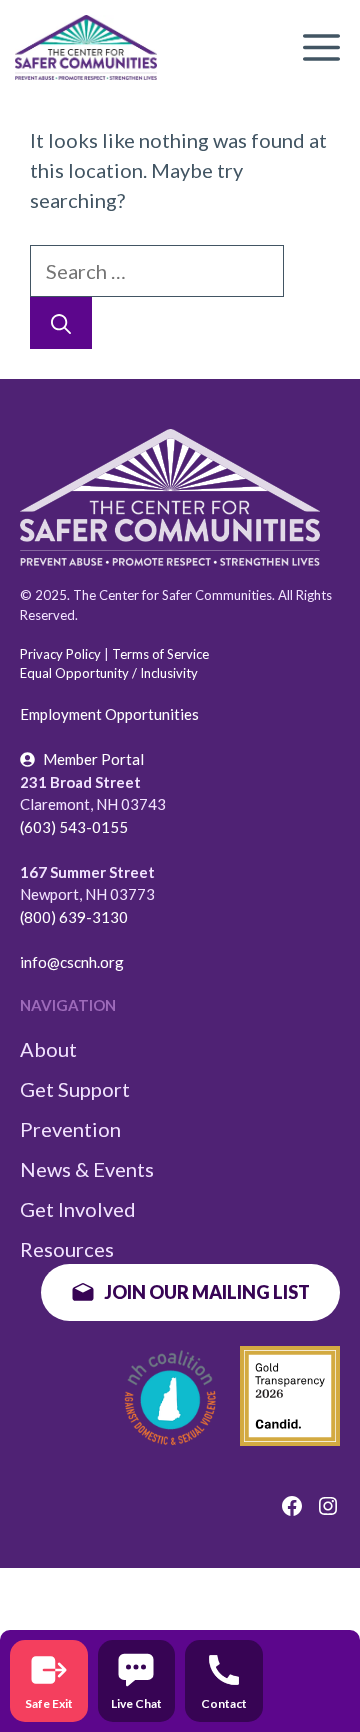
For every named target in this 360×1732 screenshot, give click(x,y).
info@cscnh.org (72, 962)
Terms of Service (160, 654)
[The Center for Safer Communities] (86, 47)
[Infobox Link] (49, 1681)
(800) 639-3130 (74, 917)
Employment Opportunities (109, 714)
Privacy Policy (60, 654)
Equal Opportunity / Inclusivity (109, 673)
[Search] (61, 323)
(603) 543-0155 (74, 827)
